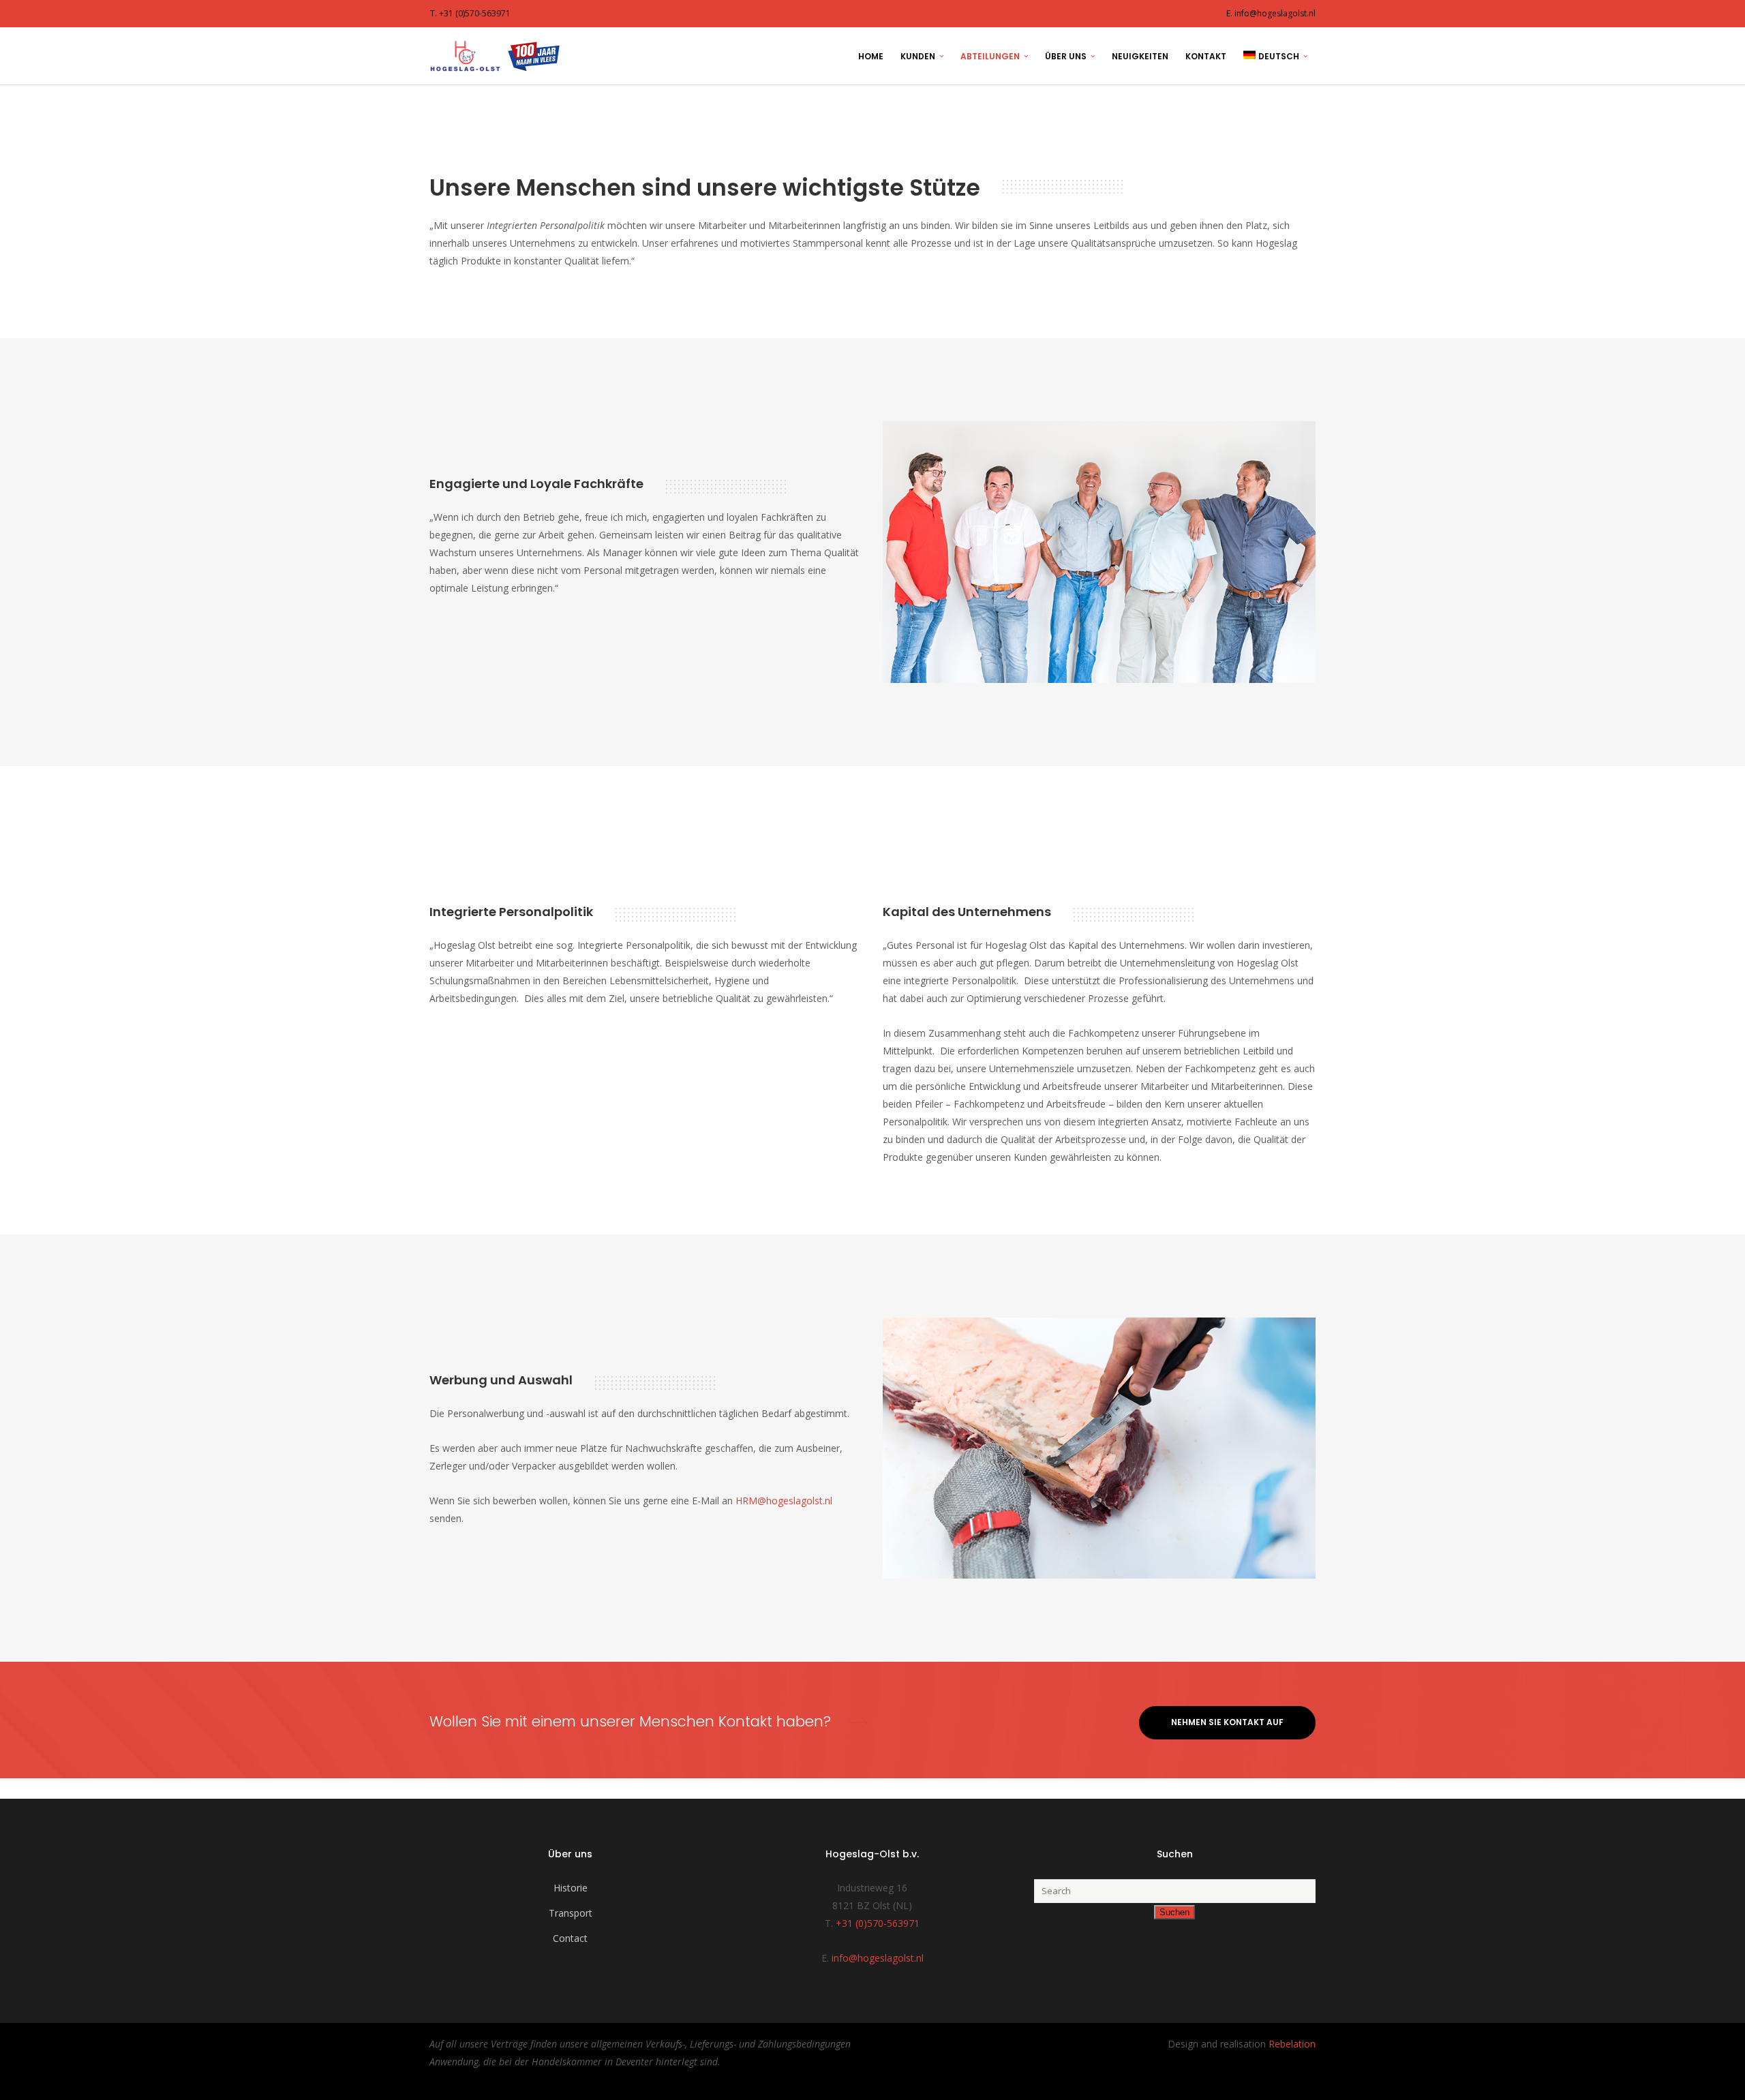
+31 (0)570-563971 (878, 1923)
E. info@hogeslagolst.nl (1271, 13)
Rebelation (1292, 2044)
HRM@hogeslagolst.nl (784, 1501)
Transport (571, 1913)
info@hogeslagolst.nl (878, 1958)
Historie (571, 1888)
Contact (570, 1938)
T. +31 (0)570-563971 (470, 13)
